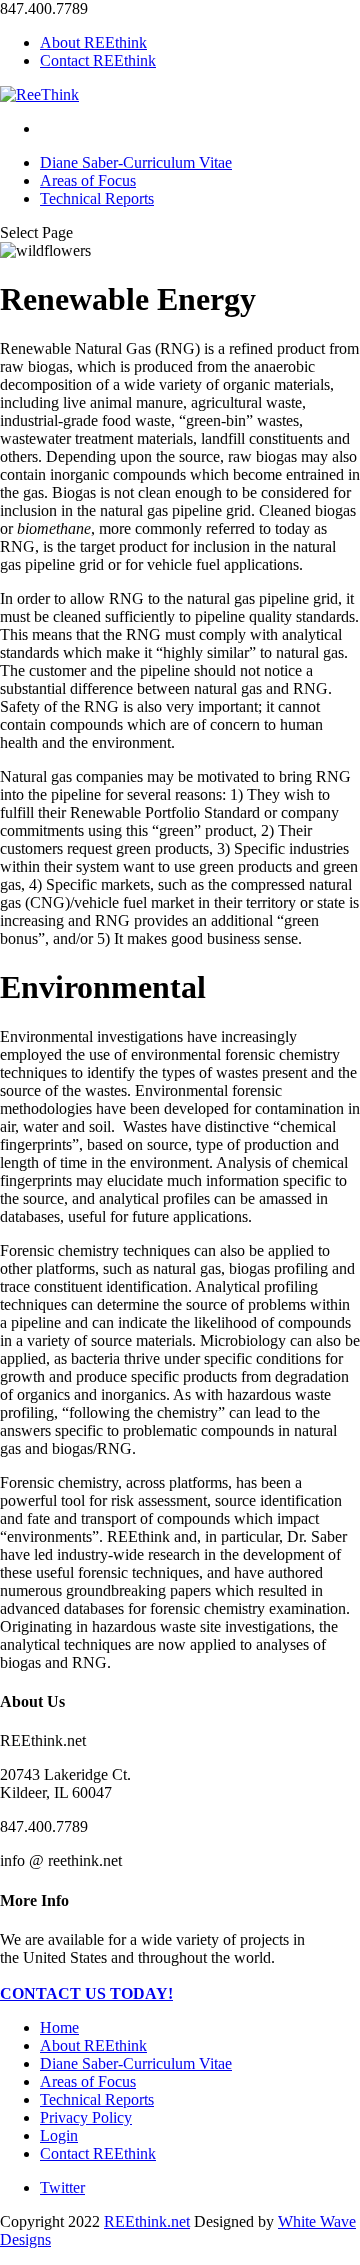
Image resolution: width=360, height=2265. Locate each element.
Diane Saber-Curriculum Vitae (136, 162)
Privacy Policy (86, 2117)
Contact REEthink (98, 60)
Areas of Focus (88, 180)
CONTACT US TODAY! (86, 1993)
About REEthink (93, 42)
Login (59, 2135)
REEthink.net (147, 2221)
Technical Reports (97, 198)
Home (59, 2027)
